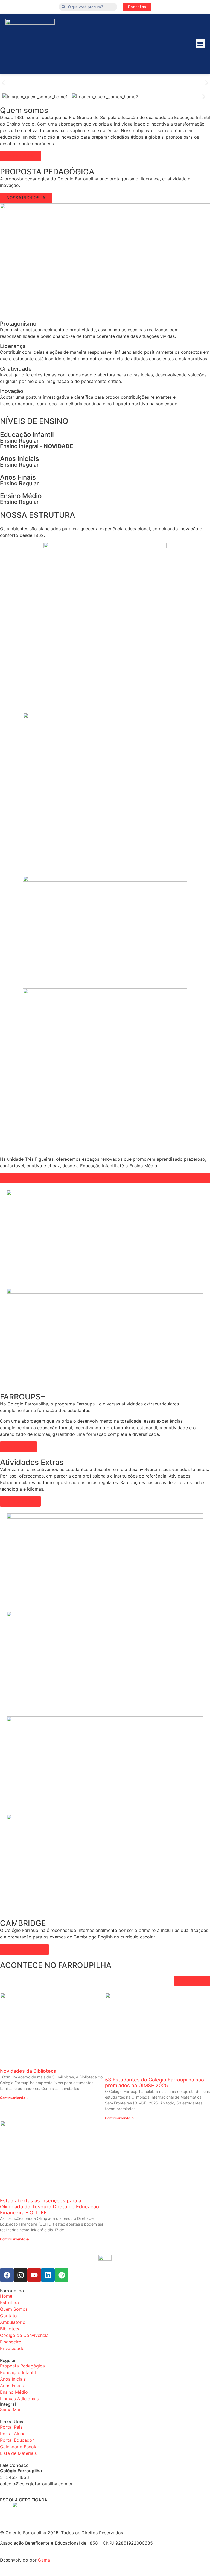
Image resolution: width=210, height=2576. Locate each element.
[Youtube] (34, 2275)
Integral (8, 2404)
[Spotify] (62, 2275)
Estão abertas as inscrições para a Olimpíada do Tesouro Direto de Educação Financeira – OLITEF (49, 2206)
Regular (8, 2360)
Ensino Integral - (37, 446)
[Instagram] (21, 2275)
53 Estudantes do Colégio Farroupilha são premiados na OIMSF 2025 (154, 2083)
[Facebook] (7, 2275)
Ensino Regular (19, 441)
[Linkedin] (48, 2275)
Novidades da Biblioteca (28, 2071)
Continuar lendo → (14, 2098)
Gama (44, 2560)
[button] (200, 44)
